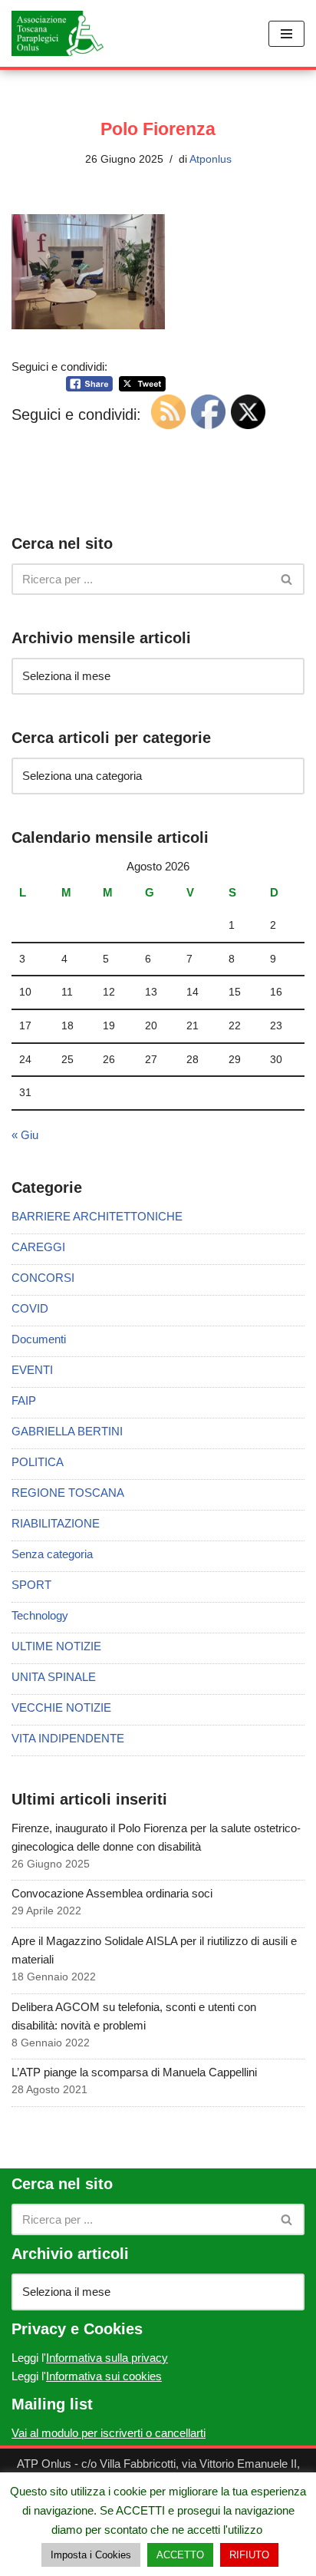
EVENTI (32, 1370)
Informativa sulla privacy (107, 2358)
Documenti (39, 1339)
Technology (40, 1615)
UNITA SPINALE (54, 1677)
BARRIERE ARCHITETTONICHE (97, 1216)
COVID (30, 1308)
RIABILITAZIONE (56, 1523)
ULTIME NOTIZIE (56, 1646)
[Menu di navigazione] (286, 34)
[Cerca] (287, 579)
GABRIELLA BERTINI (67, 1431)
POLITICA (38, 1462)
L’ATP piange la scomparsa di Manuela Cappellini (134, 2072)
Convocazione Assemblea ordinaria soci (112, 1893)
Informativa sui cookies (104, 2376)
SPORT (31, 1585)
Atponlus (211, 159)
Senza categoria (52, 1554)
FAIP (24, 1400)
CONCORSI (43, 1278)
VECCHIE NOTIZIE (61, 1707)
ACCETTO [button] (180, 2555)
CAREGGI (38, 1247)
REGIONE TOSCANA (68, 1493)
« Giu (25, 1135)
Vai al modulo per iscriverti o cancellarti (109, 2433)
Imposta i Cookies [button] (91, 2555)
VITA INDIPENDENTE (68, 1738)
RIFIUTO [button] (249, 2555)
